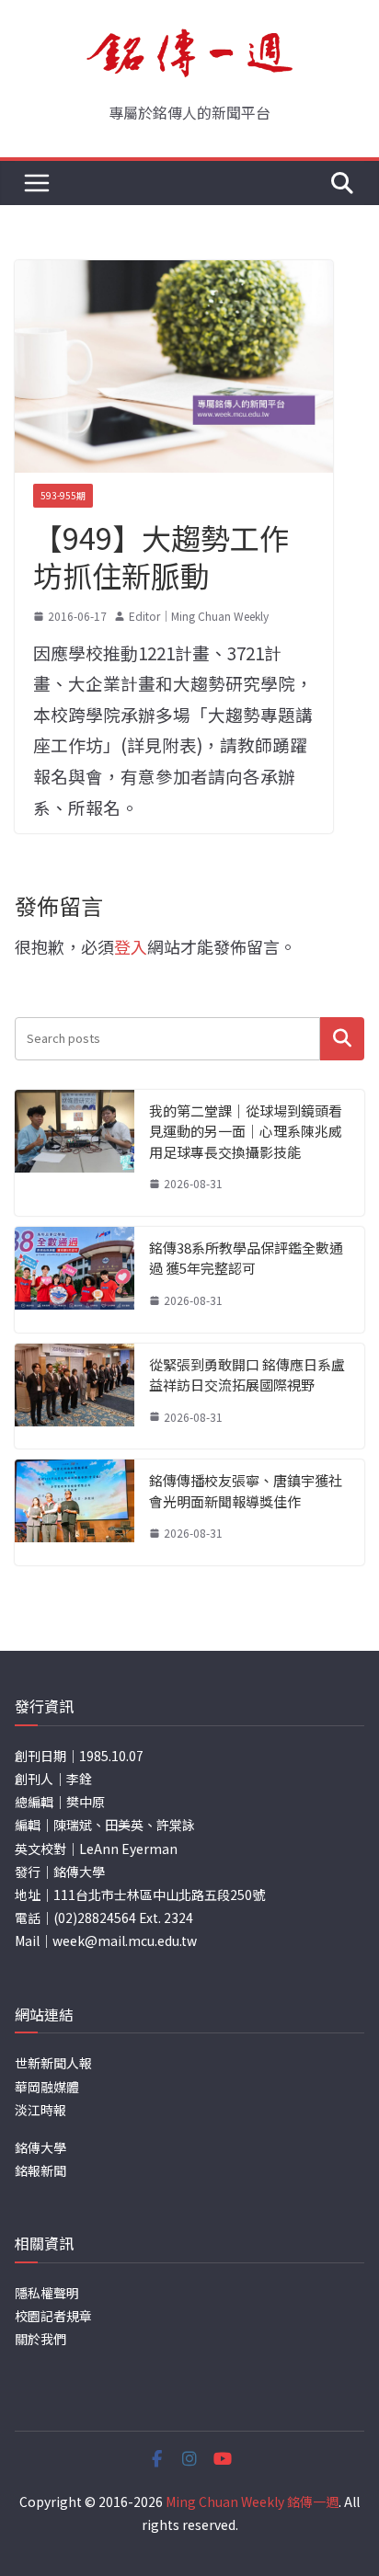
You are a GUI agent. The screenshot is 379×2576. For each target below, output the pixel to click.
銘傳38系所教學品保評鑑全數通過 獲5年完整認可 (246, 1258)
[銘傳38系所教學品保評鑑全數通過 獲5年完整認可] (75, 1280)
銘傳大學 (40, 2147)
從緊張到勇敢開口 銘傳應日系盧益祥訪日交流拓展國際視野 (247, 1375)
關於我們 (40, 2339)
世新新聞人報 (53, 2063)
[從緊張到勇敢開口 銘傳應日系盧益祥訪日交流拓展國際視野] (75, 1397)
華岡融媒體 (47, 2087)
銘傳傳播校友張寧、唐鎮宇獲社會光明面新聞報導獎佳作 (246, 1491)
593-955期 (63, 495)
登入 (131, 946)
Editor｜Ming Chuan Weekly (199, 616)
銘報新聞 (40, 2170)
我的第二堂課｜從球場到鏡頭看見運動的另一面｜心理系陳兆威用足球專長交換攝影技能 (246, 1131)
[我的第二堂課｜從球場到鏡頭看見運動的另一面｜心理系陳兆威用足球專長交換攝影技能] (75, 1153)
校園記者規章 (53, 2316)
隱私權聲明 (47, 2293)
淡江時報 (40, 2110)
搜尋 (342, 1039)
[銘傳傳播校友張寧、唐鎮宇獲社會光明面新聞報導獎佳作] (75, 1512)
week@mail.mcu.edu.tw (125, 1941)
